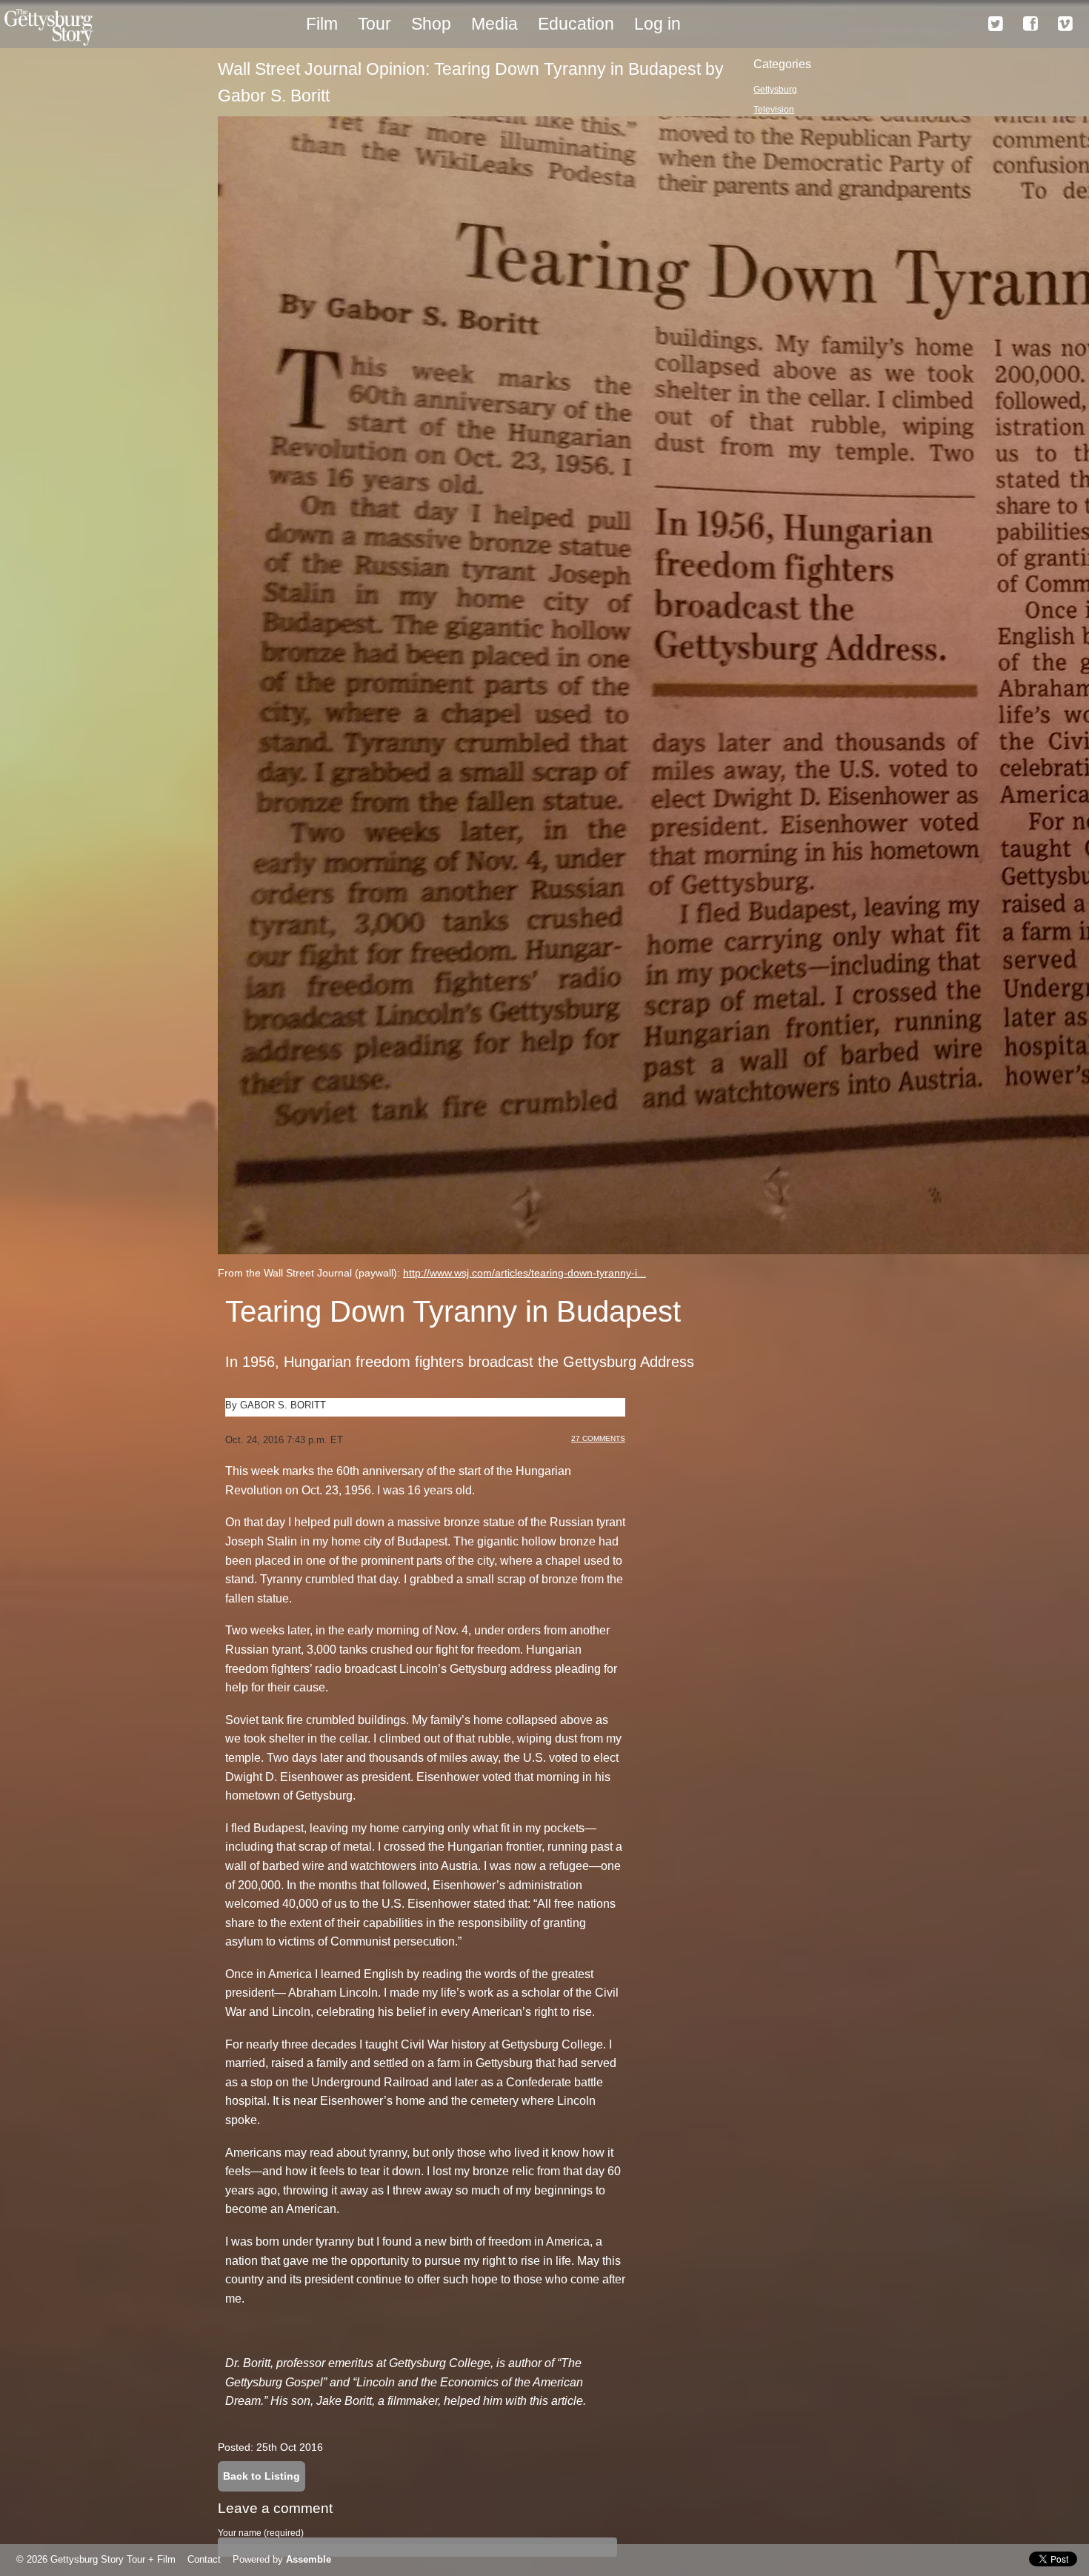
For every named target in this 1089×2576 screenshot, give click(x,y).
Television (774, 110)
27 (598, 1438)
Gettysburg (775, 90)
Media (494, 24)
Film (322, 24)
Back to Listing (262, 2476)
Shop (431, 24)
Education (576, 24)
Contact (204, 2559)
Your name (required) (261, 2533)
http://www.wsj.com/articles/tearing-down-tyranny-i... (524, 1273)
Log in (657, 24)
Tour (374, 24)
